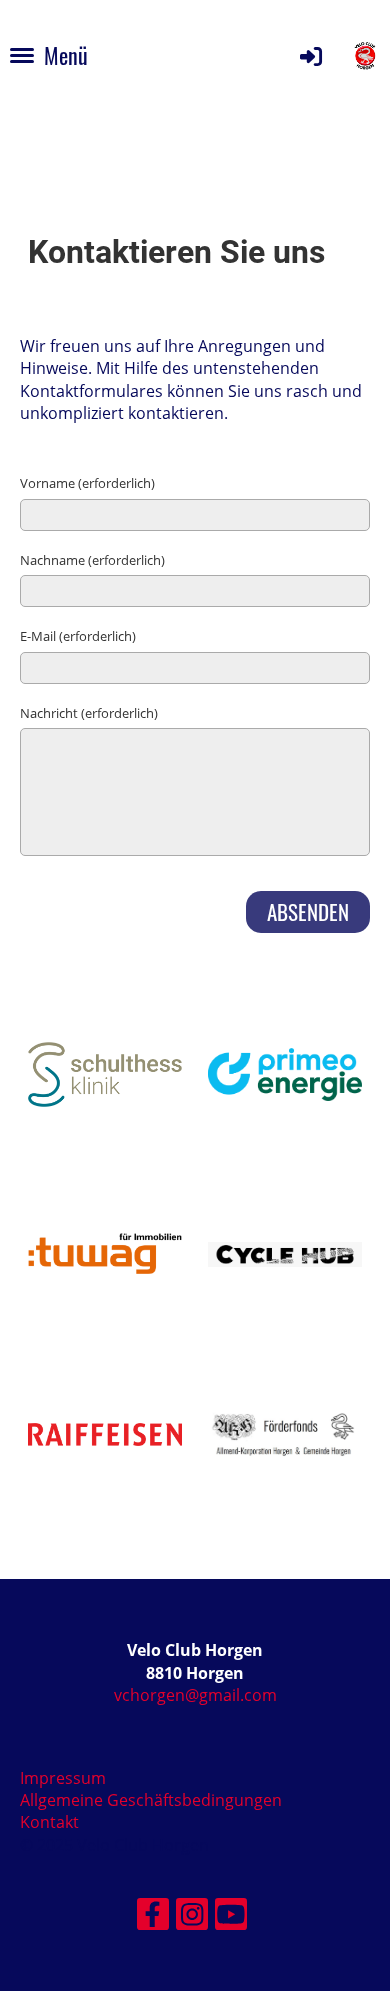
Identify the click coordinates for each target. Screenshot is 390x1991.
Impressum (63, 1778)
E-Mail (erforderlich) (78, 636)
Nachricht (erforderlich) (89, 713)
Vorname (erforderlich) (87, 483)
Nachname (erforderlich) (92, 560)
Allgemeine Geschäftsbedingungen (151, 1800)
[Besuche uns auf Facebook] (153, 1917)
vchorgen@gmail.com (195, 1695)
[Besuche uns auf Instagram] (192, 1917)
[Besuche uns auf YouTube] (231, 1917)
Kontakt (49, 1822)
